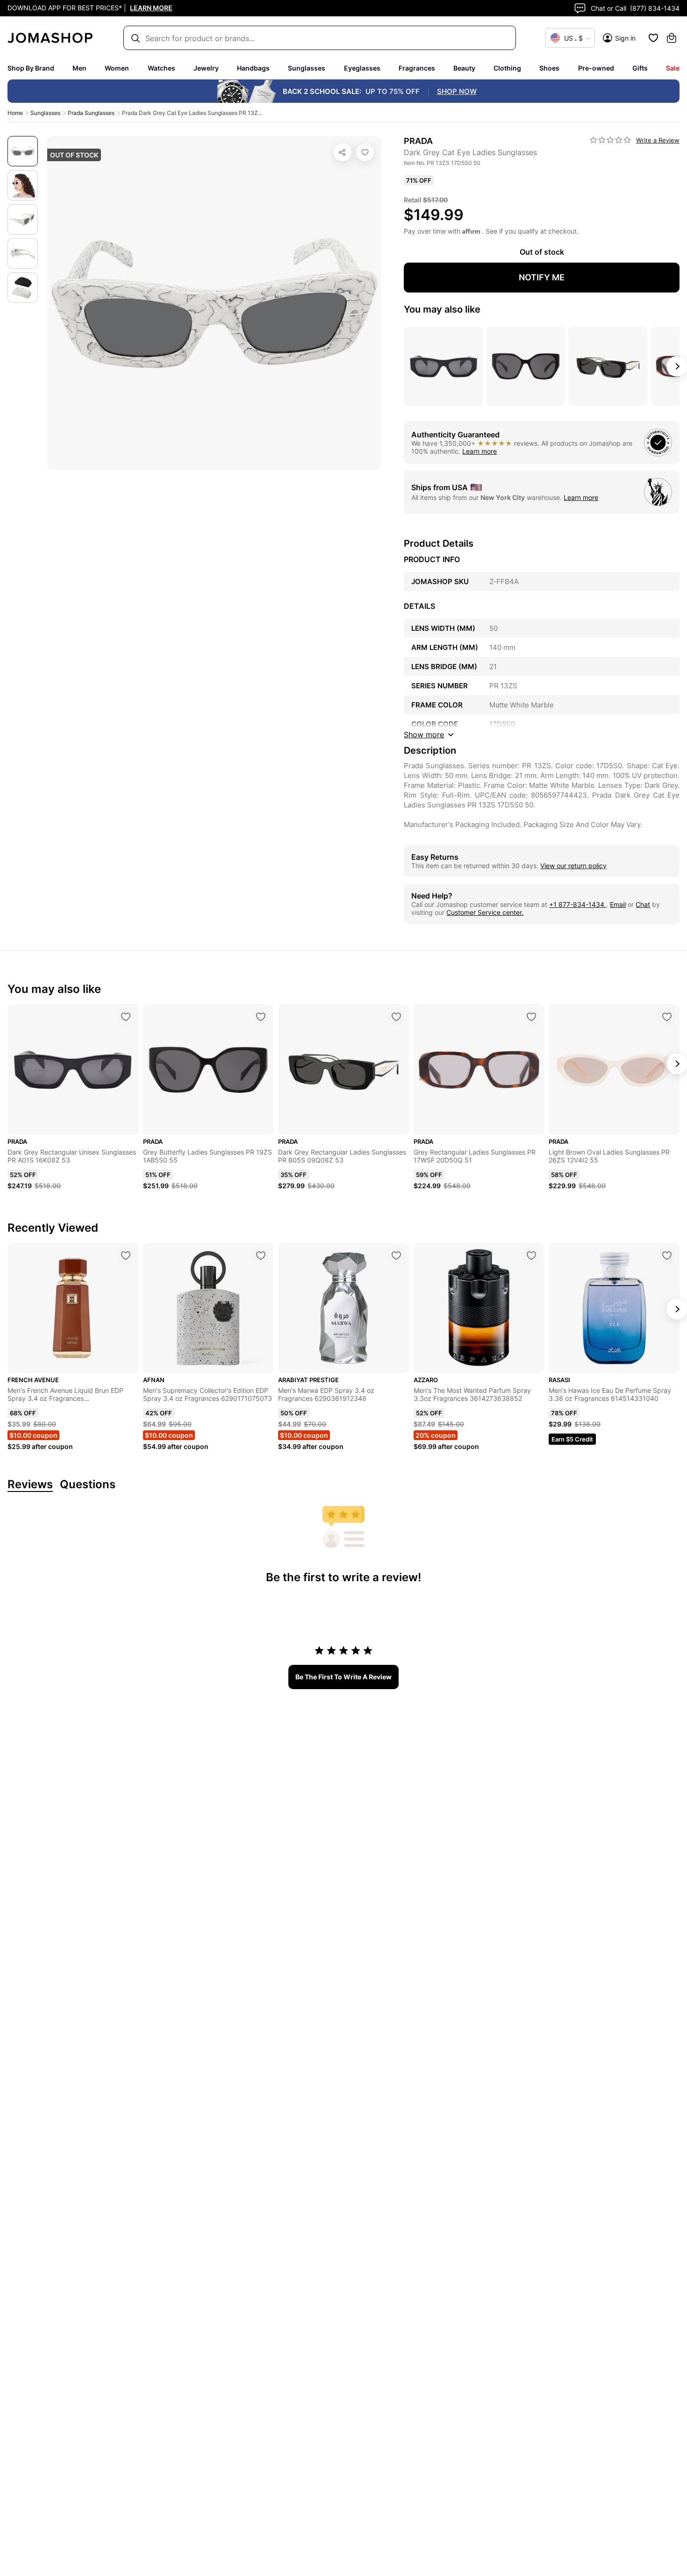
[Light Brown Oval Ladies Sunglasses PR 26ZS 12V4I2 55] (667, 1017)
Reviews (30, 1485)
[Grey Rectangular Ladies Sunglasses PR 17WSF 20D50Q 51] (531, 1017)
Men (79, 68)
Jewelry (206, 68)
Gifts (640, 68)
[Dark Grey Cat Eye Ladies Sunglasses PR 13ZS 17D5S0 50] (365, 152)
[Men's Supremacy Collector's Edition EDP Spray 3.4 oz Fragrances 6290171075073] (261, 1256)
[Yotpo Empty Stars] (610, 140)
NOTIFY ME (542, 277)
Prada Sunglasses (91, 113)
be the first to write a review (343, 1677)
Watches (161, 68)
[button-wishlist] (653, 38)
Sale (673, 68)
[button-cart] (672, 38)
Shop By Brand (31, 68)
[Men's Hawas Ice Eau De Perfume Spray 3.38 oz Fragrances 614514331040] (667, 1256)
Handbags (253, 68)
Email (618, 904)
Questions (88, 1485)
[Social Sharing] (343, 152)
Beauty (464, 68)
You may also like (442, 309)
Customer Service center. (485, 912)
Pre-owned (596, 68)
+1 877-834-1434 (578, 904)
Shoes (549, 68)
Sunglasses (307, 68)
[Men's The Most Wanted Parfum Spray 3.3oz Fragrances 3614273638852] (531, 1256)
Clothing (507, 68)
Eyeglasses (362, 68)
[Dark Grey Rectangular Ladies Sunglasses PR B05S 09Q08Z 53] (396, 1017)
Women (117, 68)
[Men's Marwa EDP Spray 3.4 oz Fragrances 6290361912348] (396, 1256)
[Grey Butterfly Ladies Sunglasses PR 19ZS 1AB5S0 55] (261, 1017)
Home (15, 113)
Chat (643, 904)
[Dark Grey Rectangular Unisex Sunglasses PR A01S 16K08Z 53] (126, 1017)
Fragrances (417, 68)
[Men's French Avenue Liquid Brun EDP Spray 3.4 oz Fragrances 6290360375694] (126, 1256)
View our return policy (573, 866)
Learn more (479, 451)
